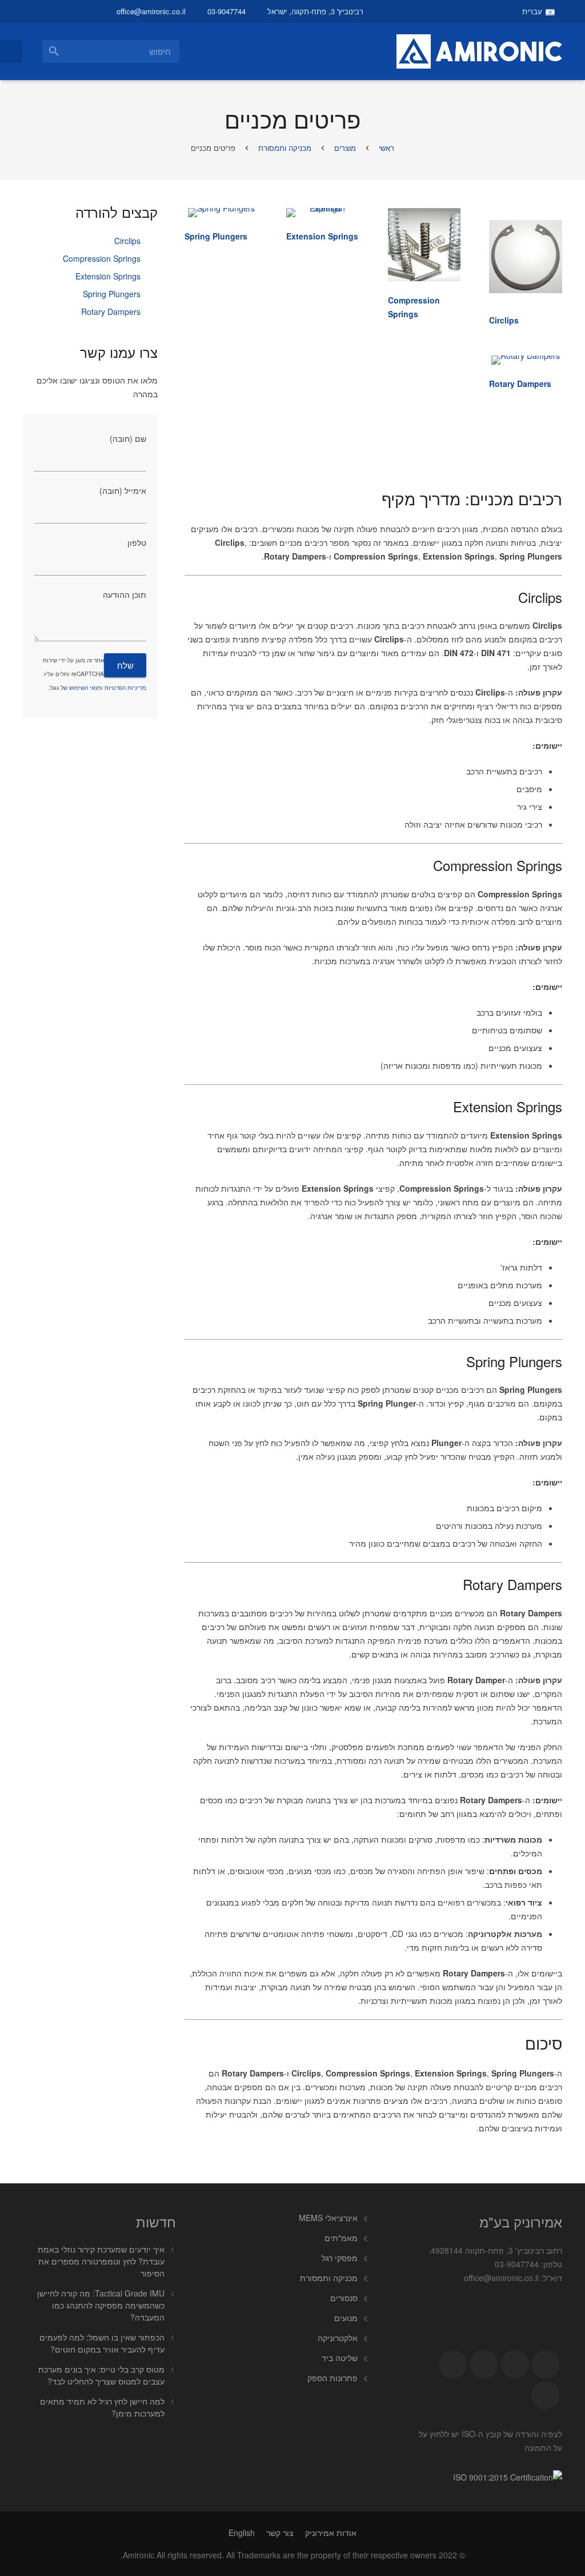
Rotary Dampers (111, 311)
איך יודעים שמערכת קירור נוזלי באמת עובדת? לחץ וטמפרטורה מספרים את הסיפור (101, 2261)
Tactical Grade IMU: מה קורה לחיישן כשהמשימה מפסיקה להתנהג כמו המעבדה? (101, 2305)
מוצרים (345, 148)
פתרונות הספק (332, 2378)
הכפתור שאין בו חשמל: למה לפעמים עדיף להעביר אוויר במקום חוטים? (102, 2343)
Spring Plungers (112, 294)
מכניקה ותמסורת (285, 148)
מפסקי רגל (340, 2258)
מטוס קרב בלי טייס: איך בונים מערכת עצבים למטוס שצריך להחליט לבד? (101, 2375)
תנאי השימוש (85, 688)
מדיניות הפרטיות (125, 688)
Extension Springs (108, 276)
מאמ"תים (341, 2238)
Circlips (127, 241)
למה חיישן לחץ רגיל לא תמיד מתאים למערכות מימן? (102, 2407)
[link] (504, 320)
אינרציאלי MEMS (328, 2218)
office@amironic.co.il (151, 11)
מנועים (346, 2318)
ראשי (386, 148)
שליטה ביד (340, 2358)
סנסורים (344, 2298)
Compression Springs (102, 258)
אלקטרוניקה (338, 2338)
